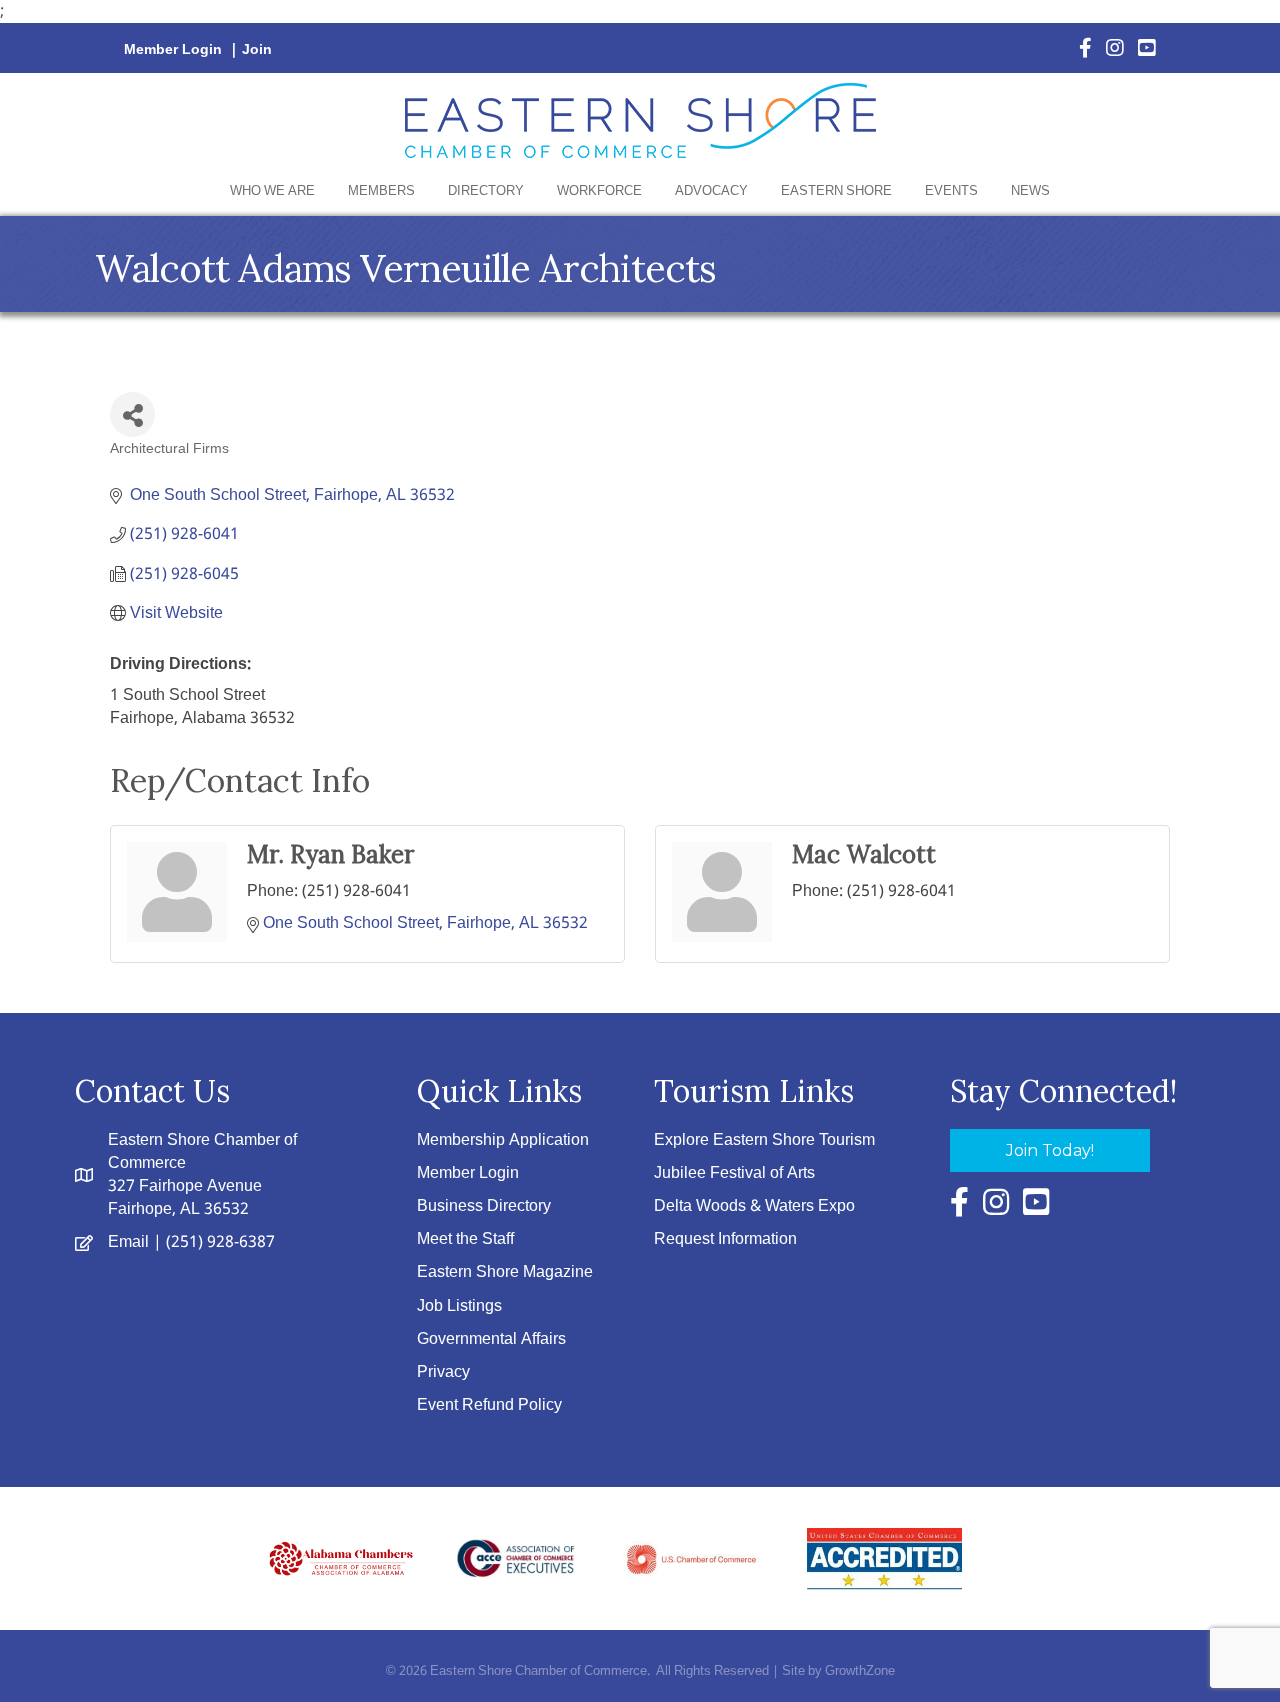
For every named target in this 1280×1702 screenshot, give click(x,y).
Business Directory (484, 1206)
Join (257, 50)
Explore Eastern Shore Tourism (764, 1140)
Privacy (443, 1372)
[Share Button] (132, 414)
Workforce (599, 191)
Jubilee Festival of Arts (734, 1173)
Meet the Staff (465, 1239)
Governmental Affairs (491, 1339)
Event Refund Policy (489, 1405)
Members (381, 191)
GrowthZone (860, 1671)
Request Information (725, 1239)
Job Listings (459, 1306)
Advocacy (711, 191)
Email (128, 1242)
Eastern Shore (836, 191)
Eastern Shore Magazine (505, 1272)
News (1030, 191)
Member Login (173, 50)
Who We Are (272, 191)
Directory (486, 191)
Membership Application (503, 1140)
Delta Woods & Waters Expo (754, 1206)
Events (951, 191)
